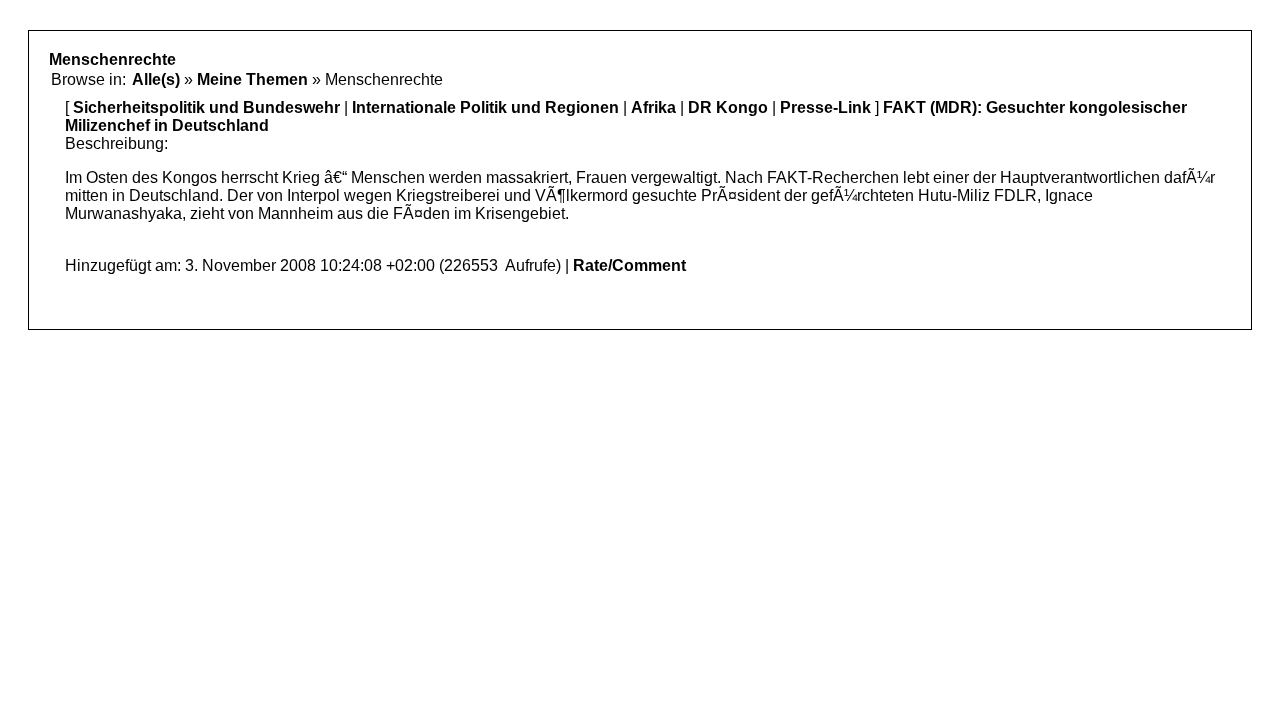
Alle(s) (156, 79)
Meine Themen (252, 79)
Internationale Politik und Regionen (485, 107)
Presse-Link (825, 107)
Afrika (653, 107)
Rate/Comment (629, 265)
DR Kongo (728, 107)
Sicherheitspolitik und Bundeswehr (206, 107)
